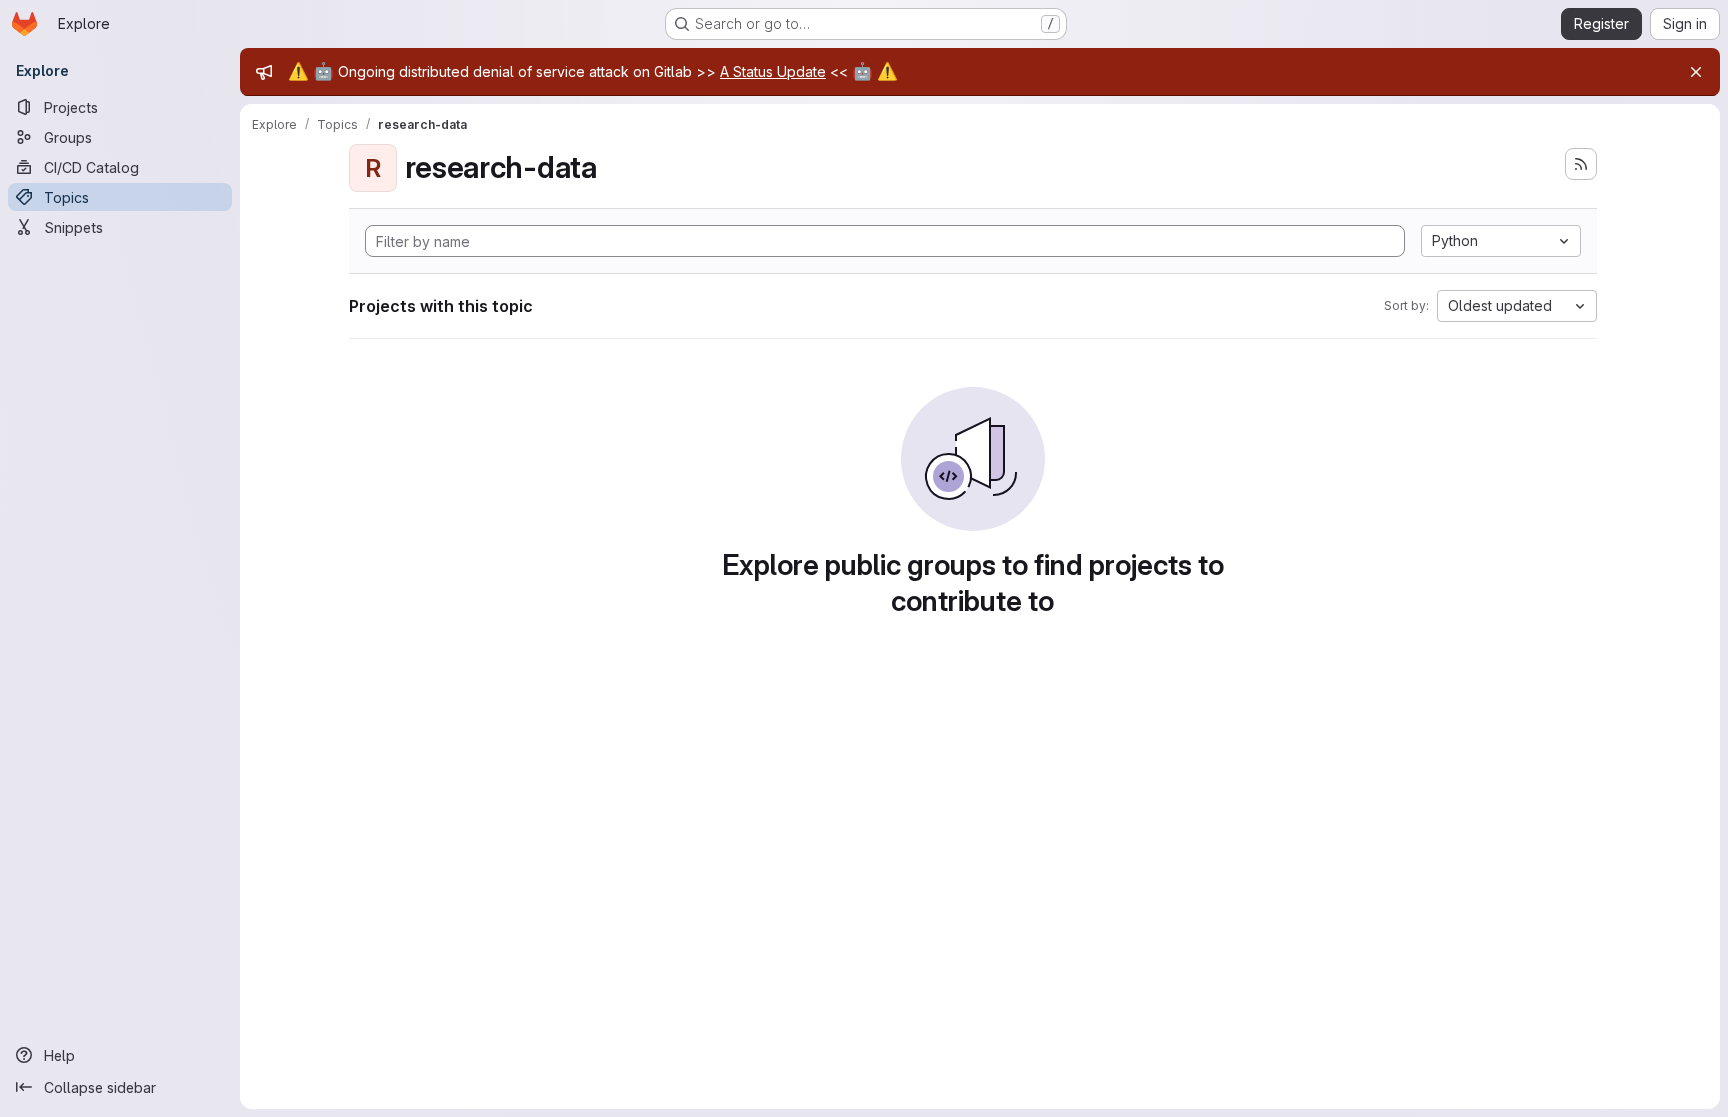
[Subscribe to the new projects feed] (1581, 164)
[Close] (1696, 72)
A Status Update (773, 71)
